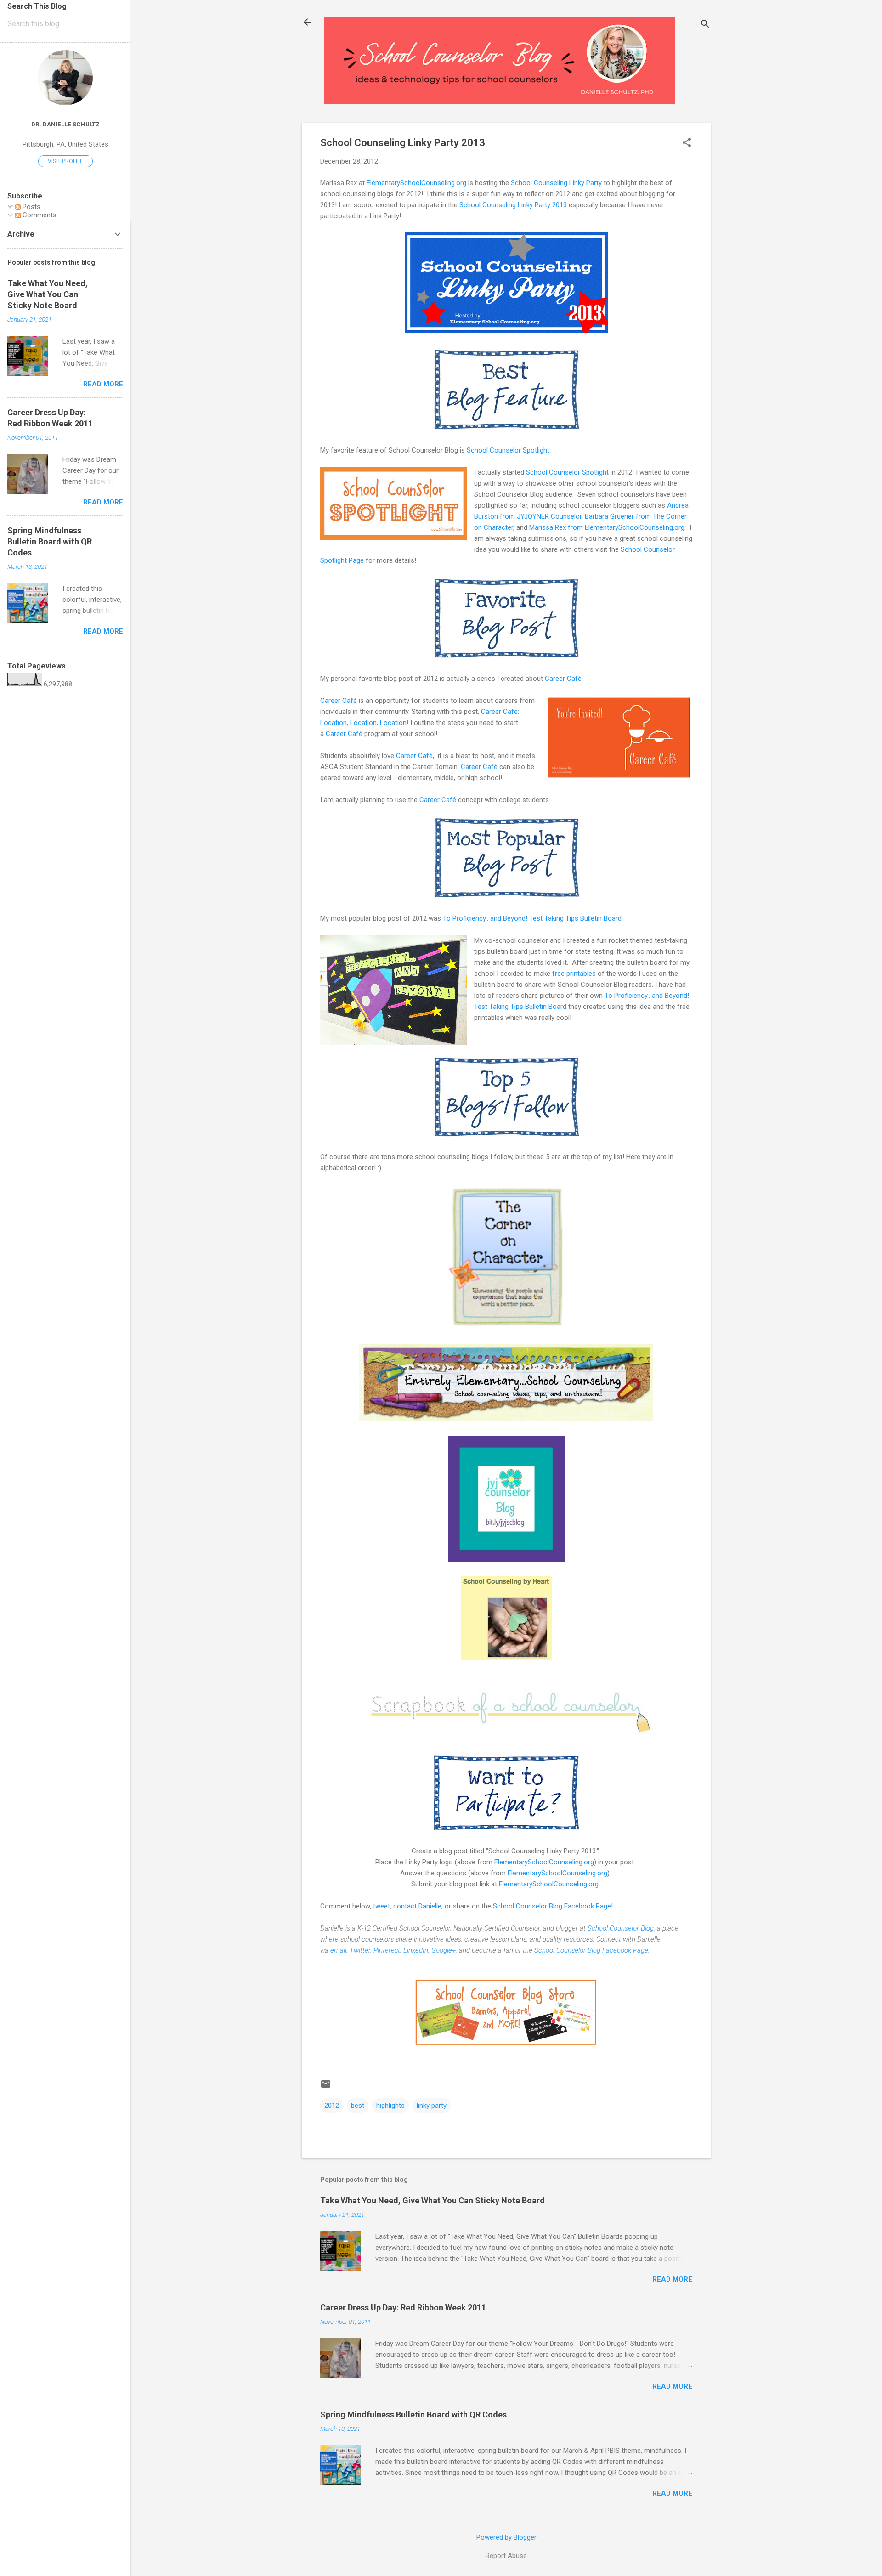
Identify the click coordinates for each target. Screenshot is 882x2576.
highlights (390, 2106)
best (358, 2106)
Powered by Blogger (506, 2537)
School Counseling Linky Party (556, 183)
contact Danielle (417, 1906)
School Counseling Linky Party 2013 (513, 205)
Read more (672, 2279)
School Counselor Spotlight (508, 450)
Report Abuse (506, 2556)
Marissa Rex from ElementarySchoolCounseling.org (607, 527)
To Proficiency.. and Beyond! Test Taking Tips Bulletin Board (532, 918)
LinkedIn (416, 1950)
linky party (432, 2106)
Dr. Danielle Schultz (65, 124)
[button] (687, 143)
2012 (332, 2106)
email (338, 1950)
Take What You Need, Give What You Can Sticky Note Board (433, 2200)
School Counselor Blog (621, 1928)
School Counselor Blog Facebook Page (552, 1906)
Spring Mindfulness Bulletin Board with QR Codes (413, 2415)
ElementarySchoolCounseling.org (416, 183)
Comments (39, 215)
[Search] (705, 25)
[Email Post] (326, 2087)
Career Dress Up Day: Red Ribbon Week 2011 (403, 2307)
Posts (31, 207)
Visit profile (65, 161)
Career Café (563, 679)
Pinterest (387, 1950)
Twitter (360, 1950)
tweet (382, 1906)
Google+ (444, 1950)
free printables (574, 974)
